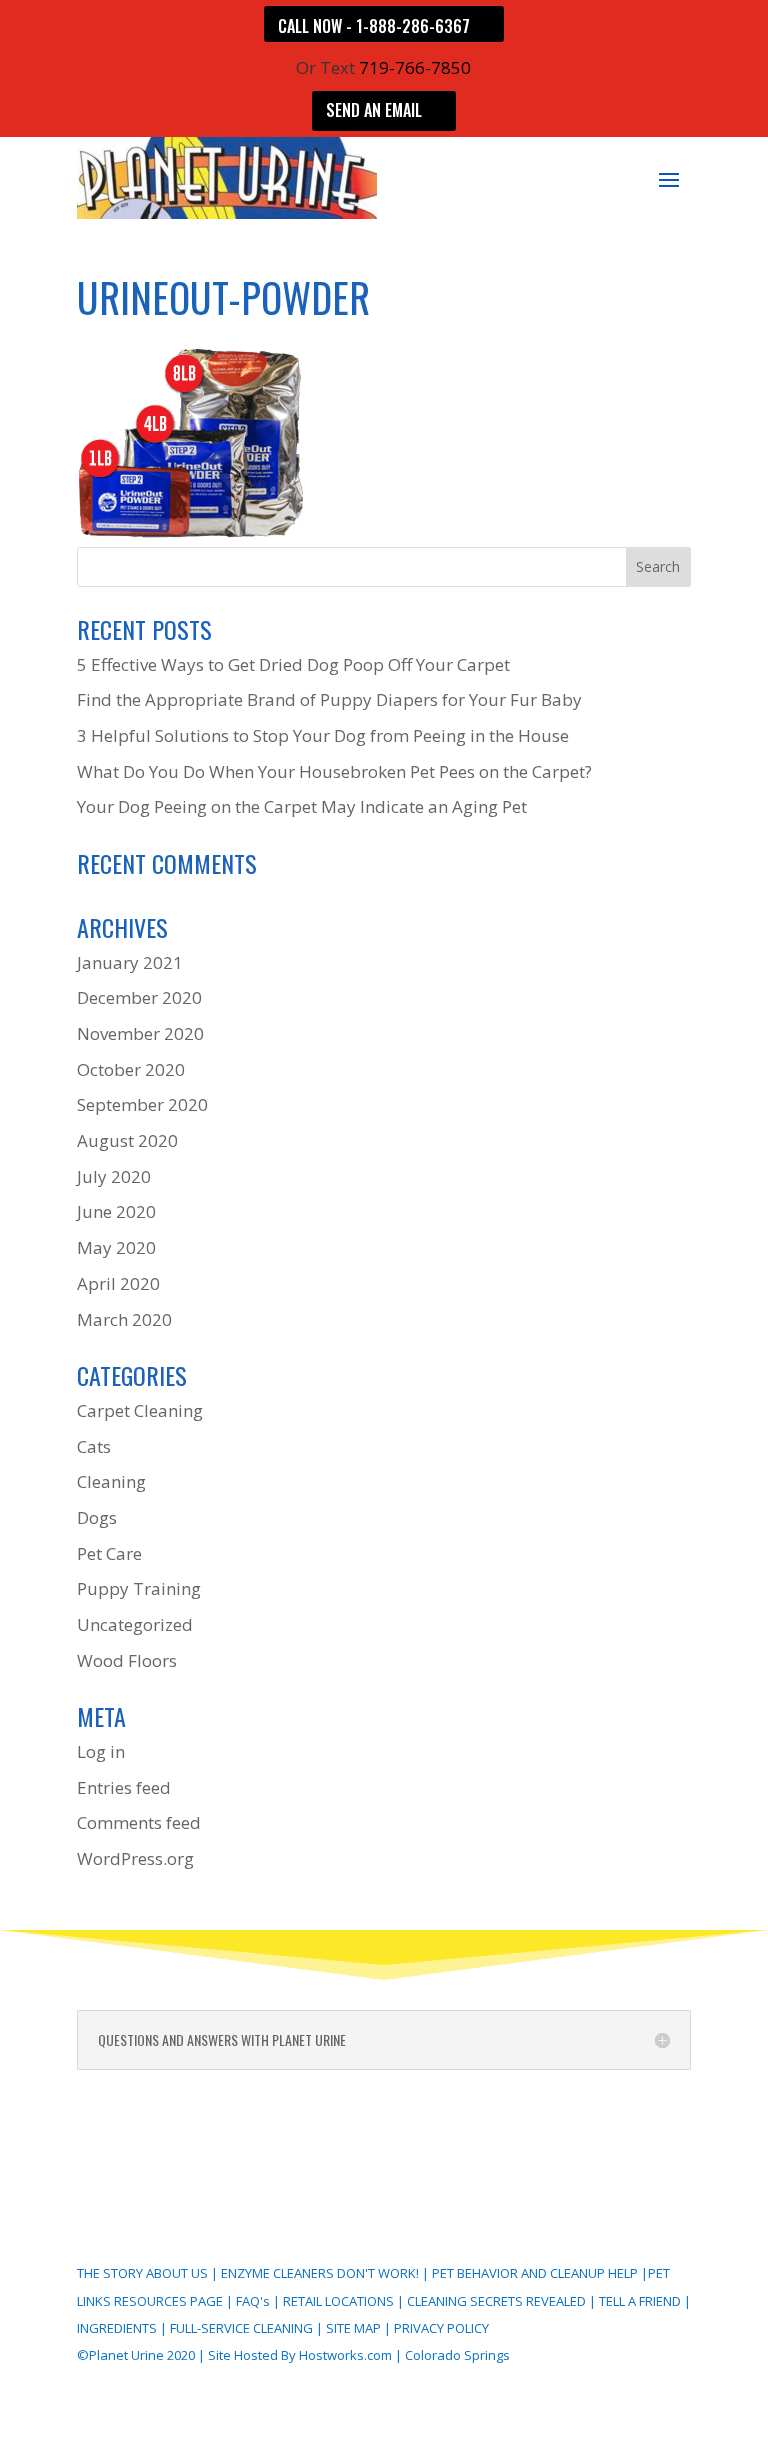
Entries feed (124, 1787)
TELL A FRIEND (640, 2301)
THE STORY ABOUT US (142, 2273)
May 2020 (116, 1247)
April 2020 (118, 1283)
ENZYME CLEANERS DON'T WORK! (320, 2273)
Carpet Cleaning (140, 1410)
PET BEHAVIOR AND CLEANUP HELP (535, 2273)
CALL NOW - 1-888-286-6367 (374, 26)
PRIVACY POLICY (441, 2328)
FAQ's (253, 2301)
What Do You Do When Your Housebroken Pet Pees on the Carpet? (334, 771)
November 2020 (140, 1033)
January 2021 (130, 962)
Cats (94, 1446)
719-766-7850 (415, 67)
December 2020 (139, 997)
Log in (101, 1751)
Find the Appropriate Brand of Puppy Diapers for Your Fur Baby (329, 699)
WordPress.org (135, 1858)
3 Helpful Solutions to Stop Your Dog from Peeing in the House (323, 735)
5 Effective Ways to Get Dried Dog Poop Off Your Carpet (293, 664)
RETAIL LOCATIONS (338, 2301)
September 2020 (142, 1104)
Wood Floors (127, 1660)
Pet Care (109, 1553)
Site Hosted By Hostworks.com (300, 2355)
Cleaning (111, 1481)
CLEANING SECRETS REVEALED (496, 2301)
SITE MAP (353, 2328)
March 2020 (124, 1319)
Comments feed (139, 1822)
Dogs (97, 1517)
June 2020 (116, 1211)
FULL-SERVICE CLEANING (243, 2328)
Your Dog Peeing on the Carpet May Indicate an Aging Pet (302, 806)
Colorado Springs (457, 2355)
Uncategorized (135, 1624)
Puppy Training (139, 1588)
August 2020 (127, 1140)
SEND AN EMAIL (374, 110)
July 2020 (114, 1176)
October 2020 (131, 1069)
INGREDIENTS (117, 2328)
